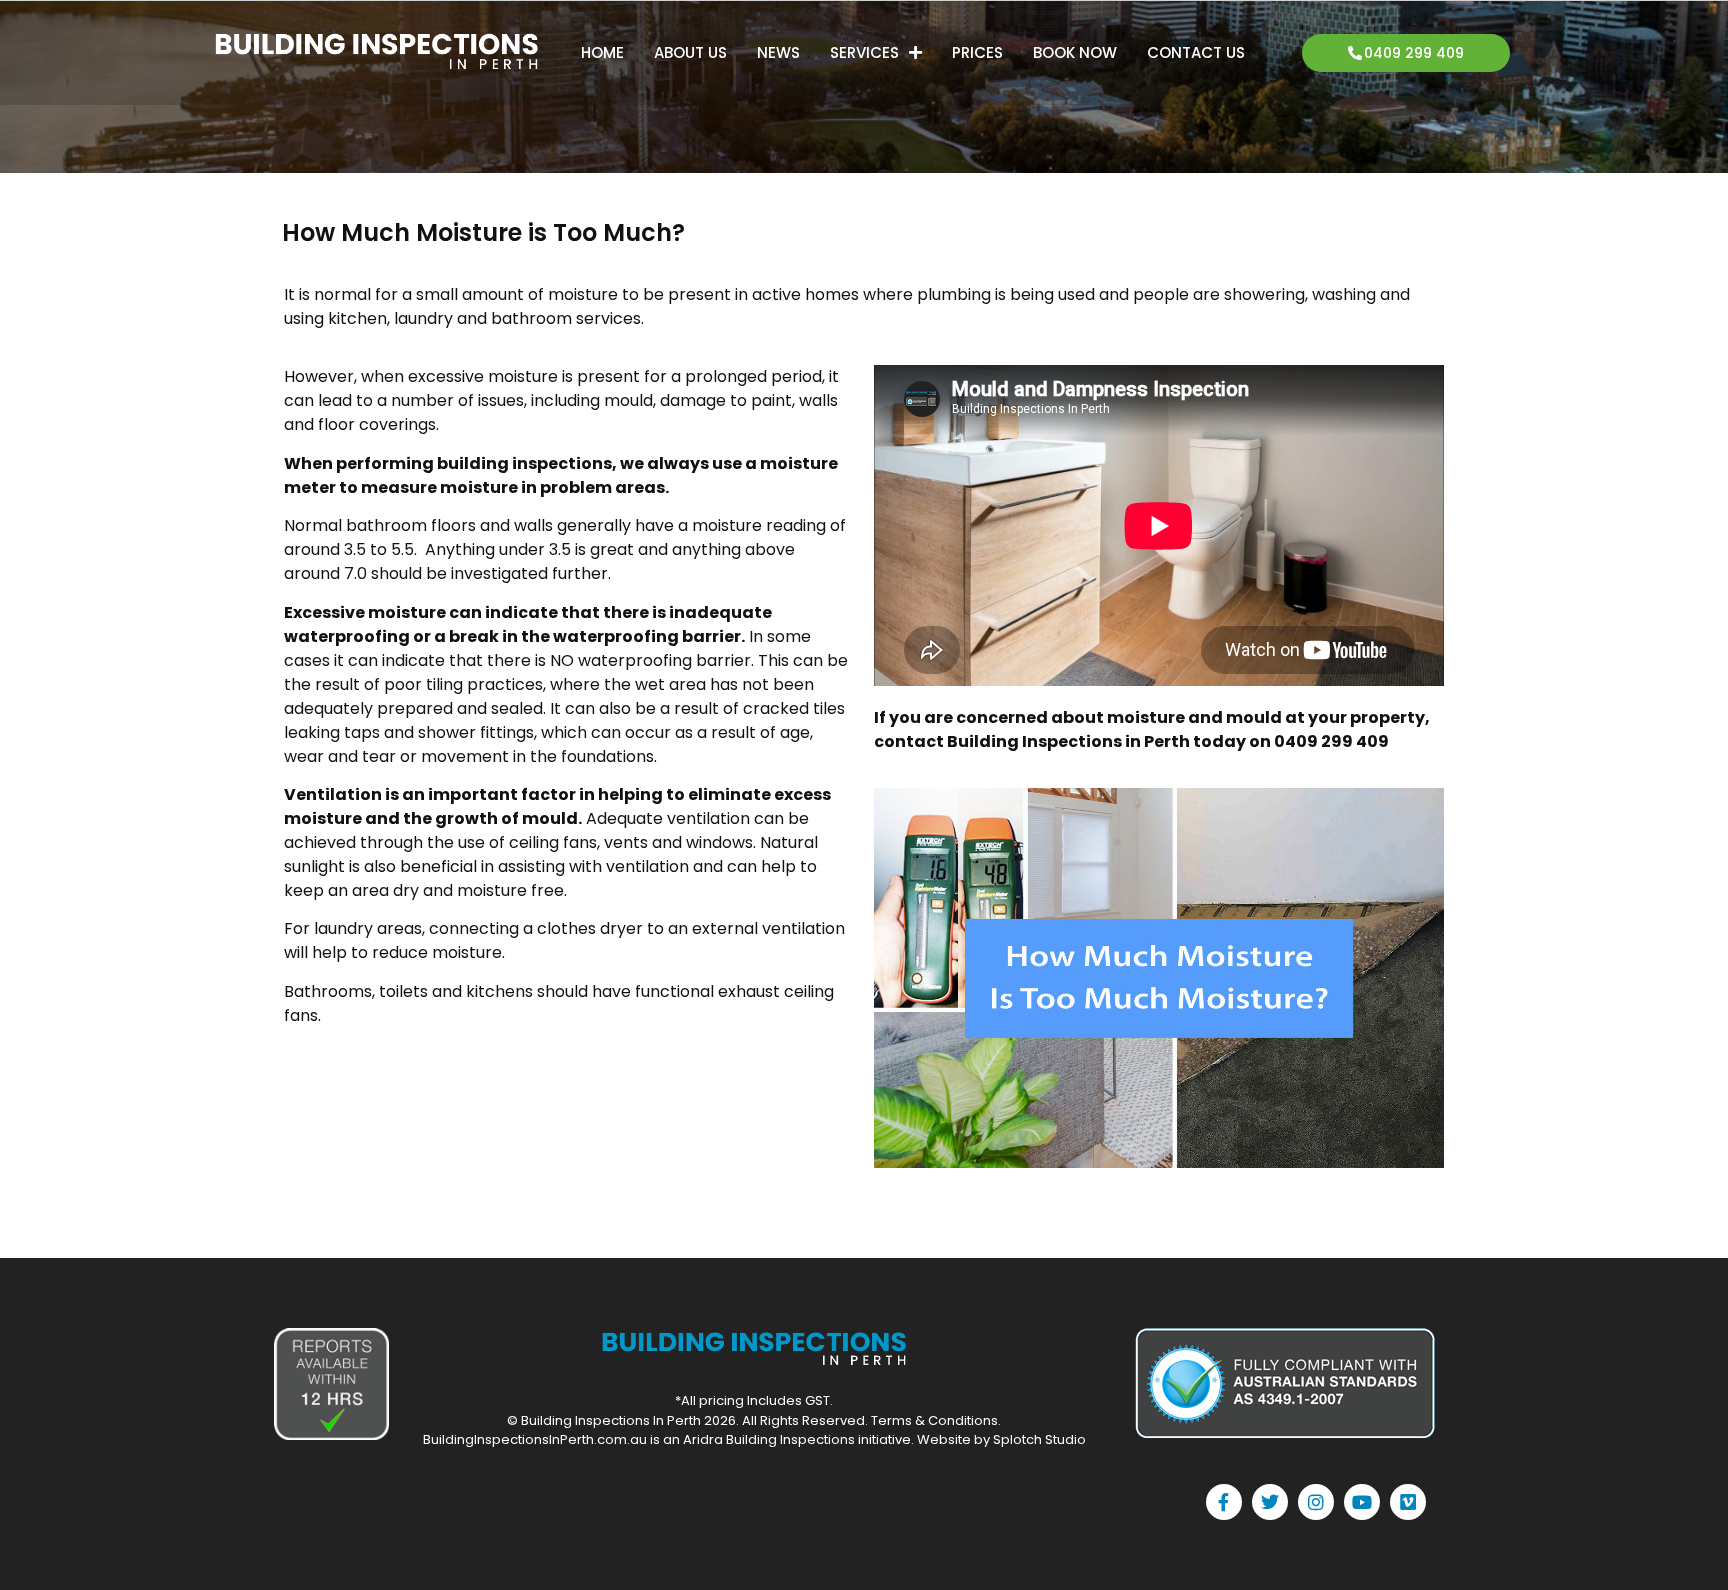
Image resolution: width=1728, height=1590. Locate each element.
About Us (690, 52)
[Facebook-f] (1224, 1502)
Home (602, 52)
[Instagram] (1316, 1502)
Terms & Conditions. (936, 1420)
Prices (977, 52)
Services (864, 52)
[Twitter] (1270, 1502)
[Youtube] (1362, 1502)
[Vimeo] (1408, 1502)
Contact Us (1196, 52)
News (778, 52)
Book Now (1075, 52)
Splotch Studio (1039, 1439)
